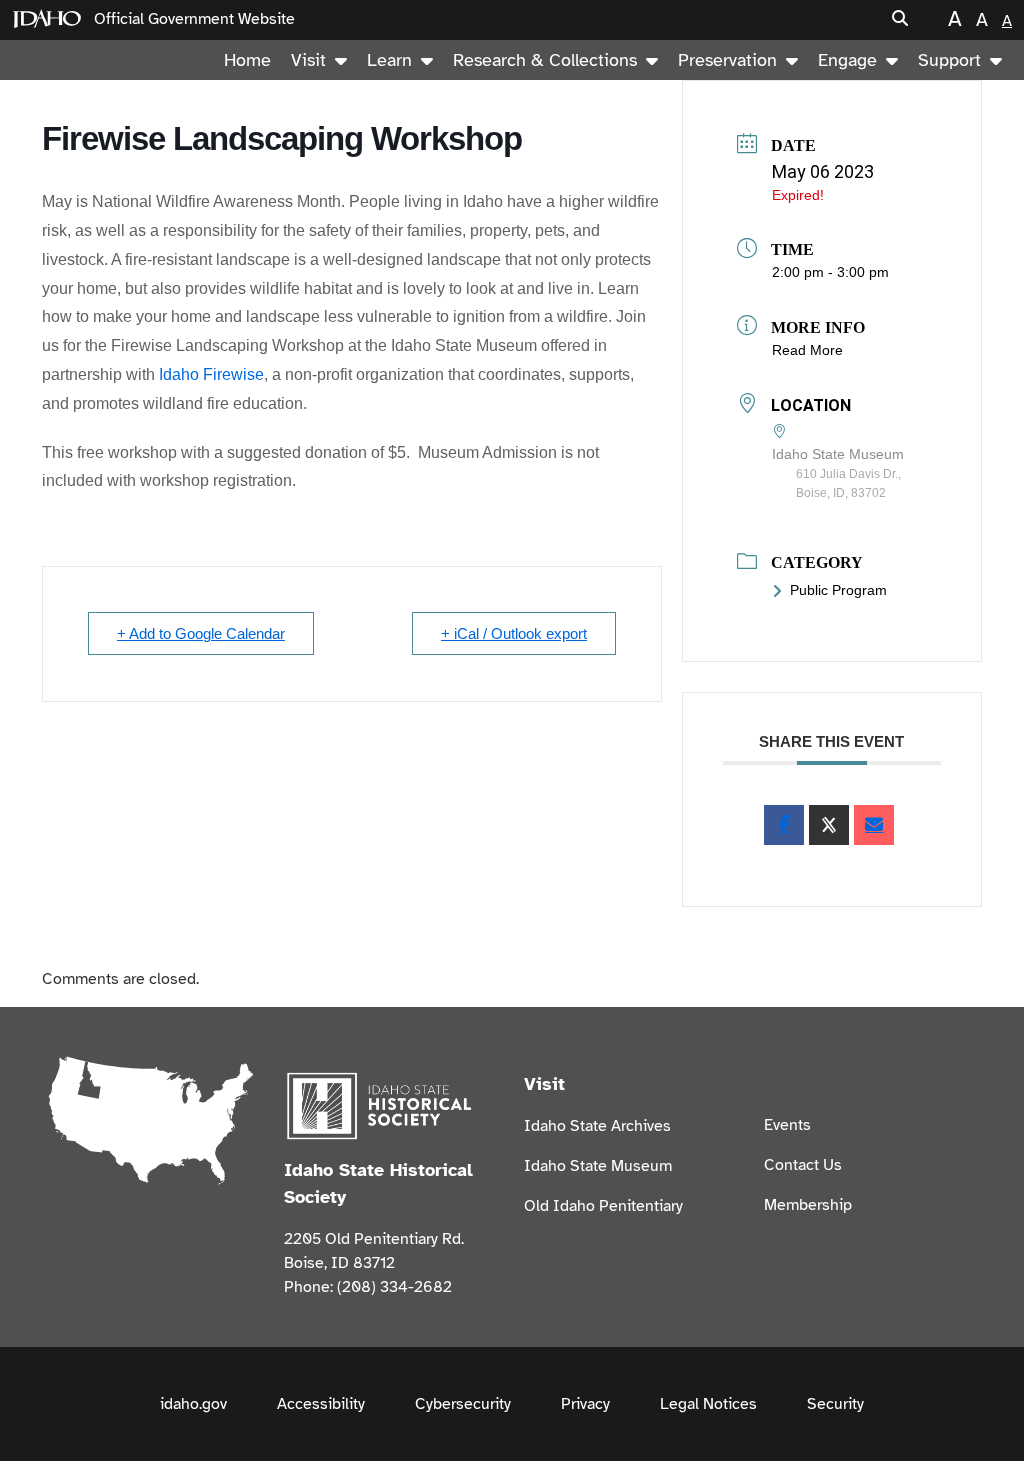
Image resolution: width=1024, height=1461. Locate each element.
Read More (807, 350)
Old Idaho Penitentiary (603, 1206)
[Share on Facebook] (784, 825)
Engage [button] (847, 60)
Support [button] (949, 60)
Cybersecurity (463, 1404)
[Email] (874, 825)
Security (835, 1404)
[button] (900, 19)
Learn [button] (389, 60)
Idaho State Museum (598, 1166)
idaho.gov (193, 1404)
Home (247, 60)
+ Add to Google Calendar (201, 633)
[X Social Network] (829, 825)
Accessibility (321, 1404)
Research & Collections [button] (545, 60)
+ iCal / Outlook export (514, 633)
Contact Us (803, 1165)
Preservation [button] (727, 60)
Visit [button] (308, 60)
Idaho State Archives (597, 1126)
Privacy (585, 1404)
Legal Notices (708, 1404)
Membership (808, 1205)
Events (787, 1125)
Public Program (838, 590)
